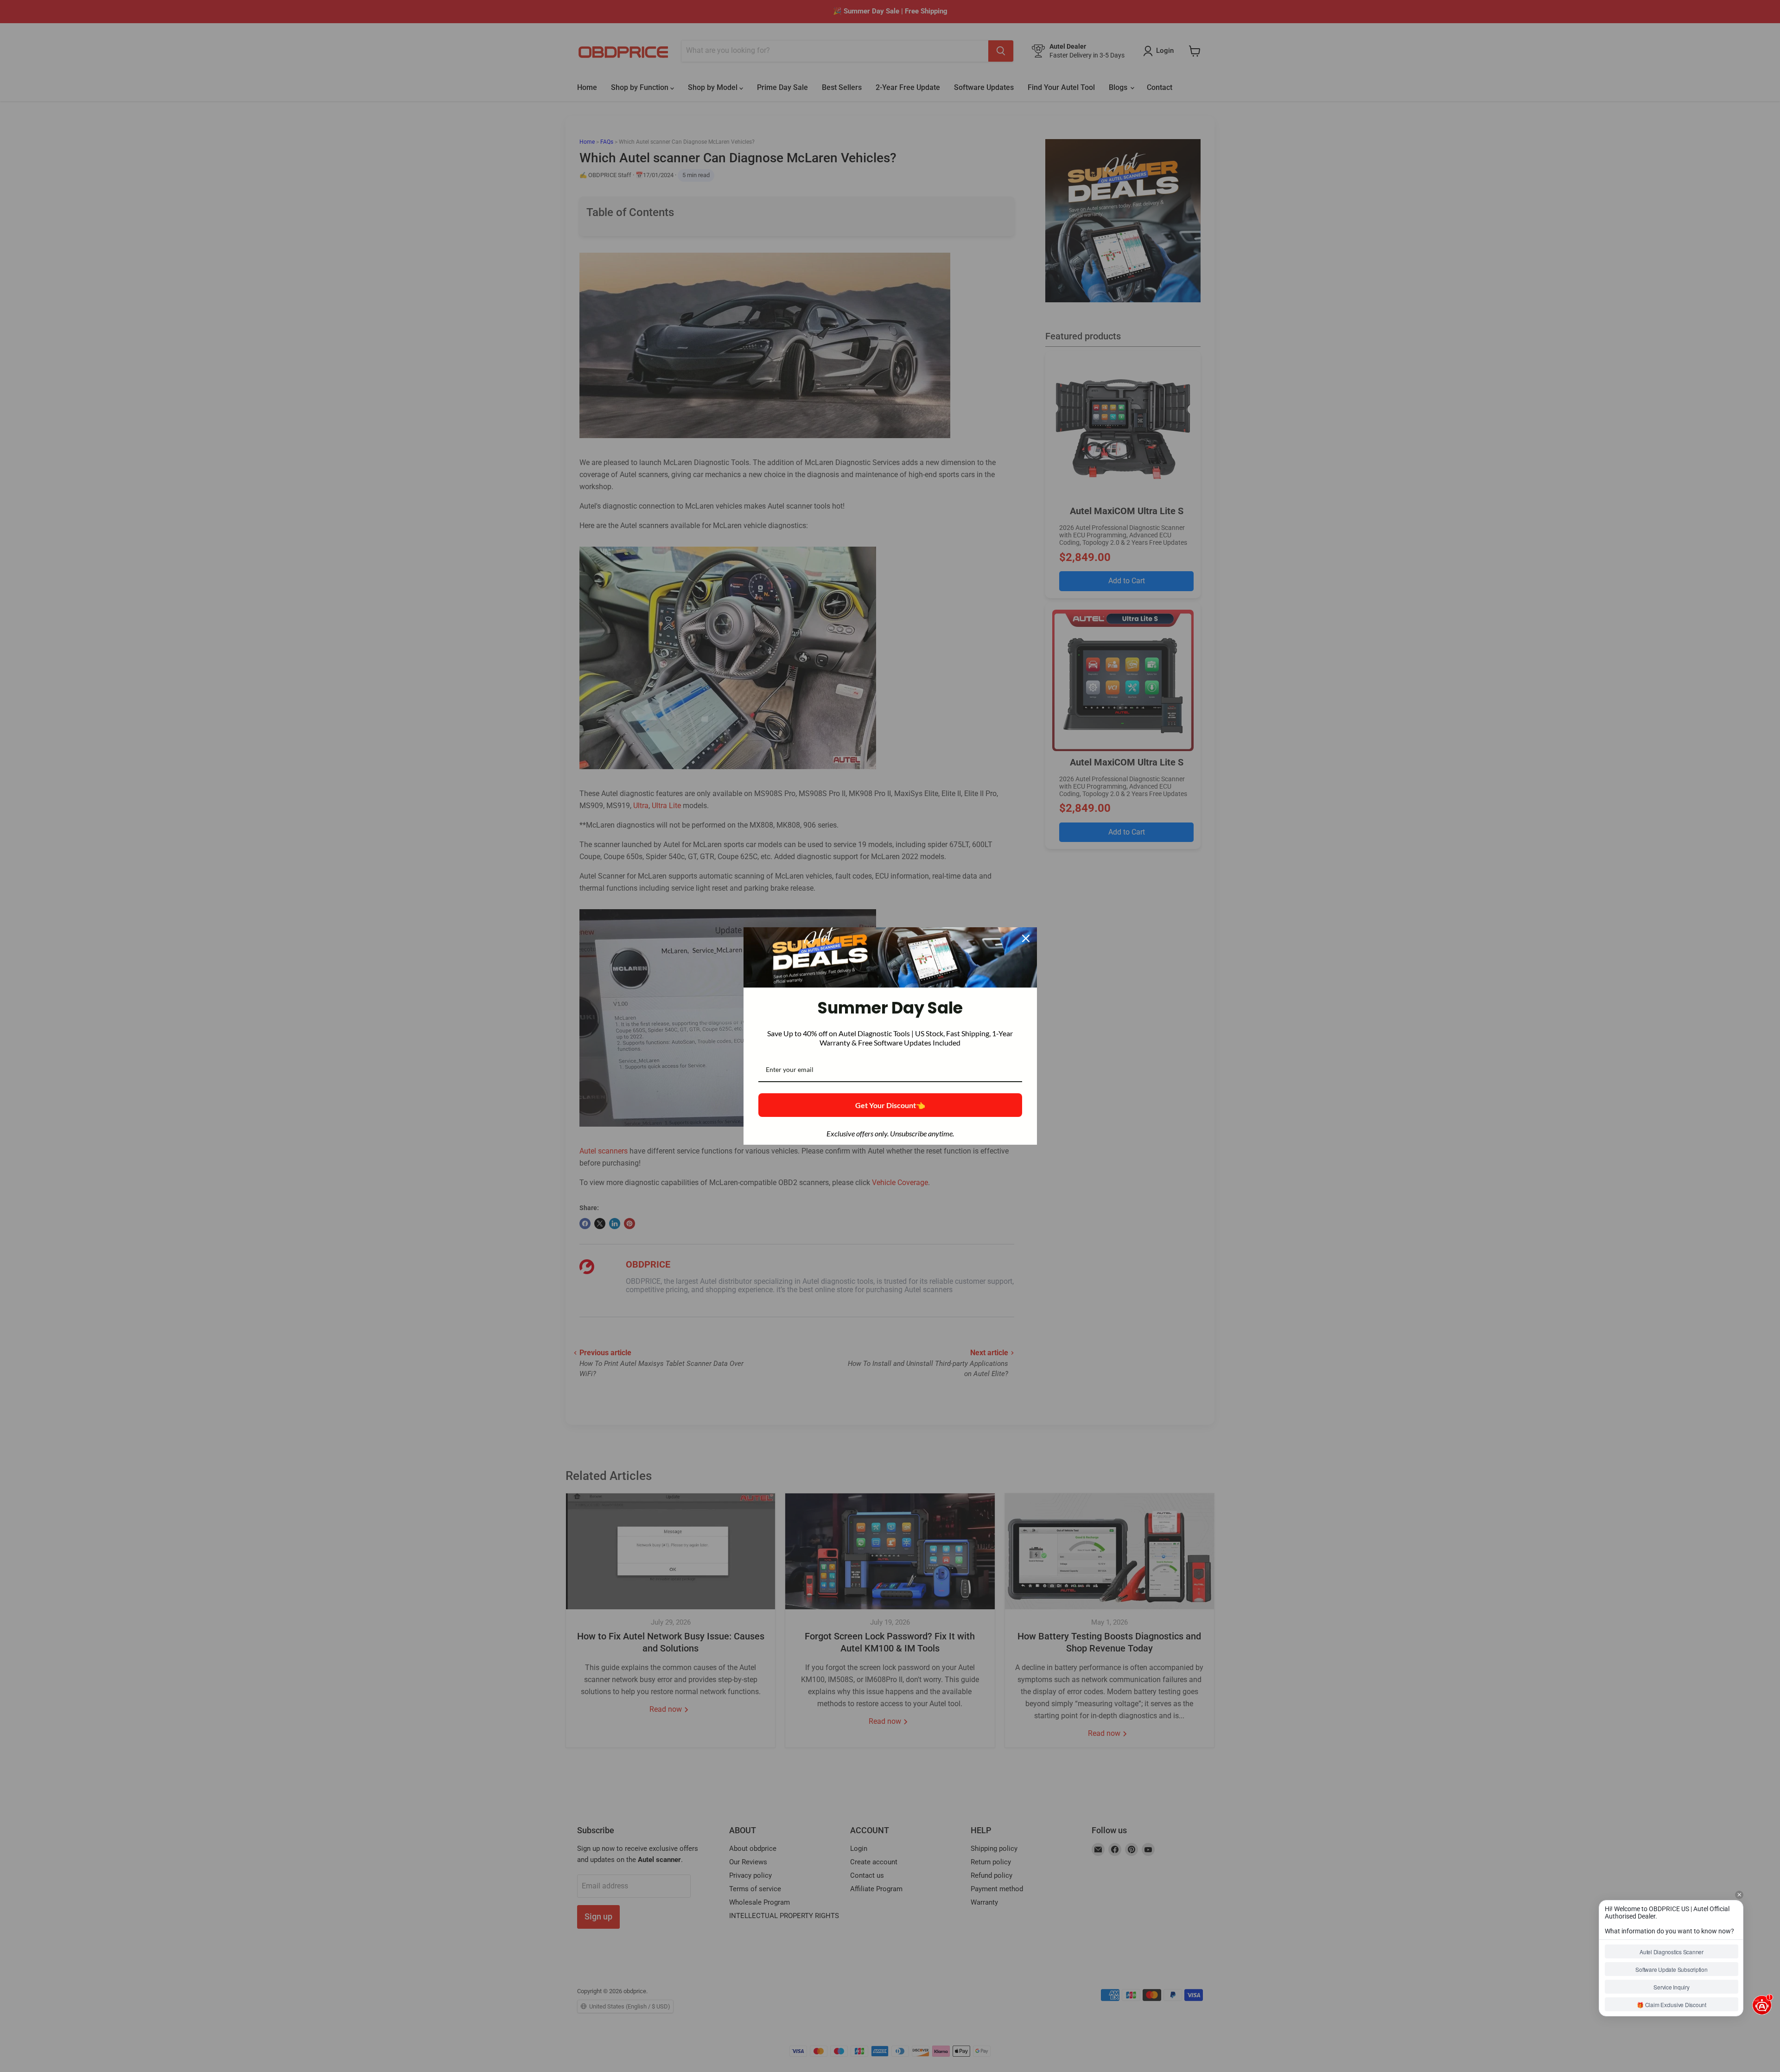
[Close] (1026, 938)
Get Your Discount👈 (890, 1105)
